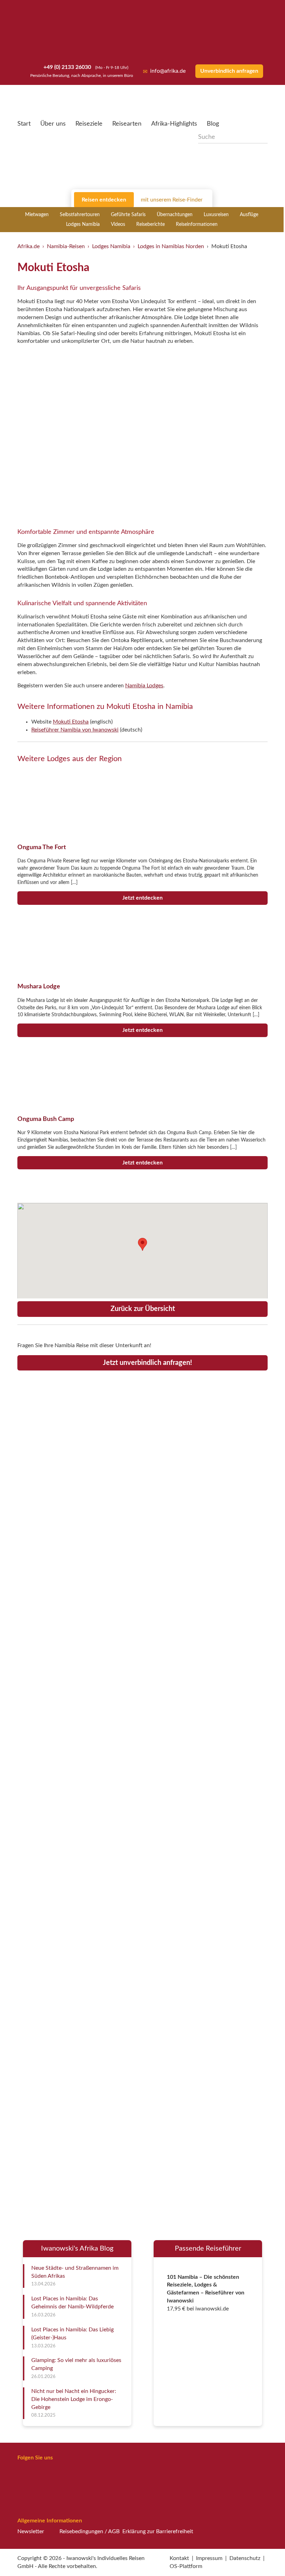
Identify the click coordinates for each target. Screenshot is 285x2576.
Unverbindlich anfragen (229, 71)
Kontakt (179, 2558)
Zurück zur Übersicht (143, 1309)
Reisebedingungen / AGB (89, 2531)
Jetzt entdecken (142, 898)
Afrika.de (28, 246)
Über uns (53, 124)
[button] (263, 2556)
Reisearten (127, 124)
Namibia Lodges (144, 686)
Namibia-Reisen (66, 246)
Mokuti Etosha (71, 722)
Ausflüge (249, 215)
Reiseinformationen (197, 224)
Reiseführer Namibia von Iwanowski (75, 730)
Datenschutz (245, 2558)
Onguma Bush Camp (46, 1119)
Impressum (209, 2558)
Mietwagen (37, 215)
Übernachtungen (175, 215)
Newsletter (31, 2531)
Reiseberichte (150, 224)
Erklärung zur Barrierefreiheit (158, 2531)
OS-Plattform (186, 2566)
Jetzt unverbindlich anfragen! (147, 1363)
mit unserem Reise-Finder (172, 200)
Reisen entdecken (104, 200)
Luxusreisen (216, 215)
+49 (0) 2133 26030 (67, 67)
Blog (213, 124)
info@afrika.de (168, 71)
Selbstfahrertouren (80, 215)
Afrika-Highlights (174, 124)
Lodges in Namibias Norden (171, 246)
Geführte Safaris (128, 215)
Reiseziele (89, 124)
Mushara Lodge (39, 986)
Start (24, 124)
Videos (118, 224)
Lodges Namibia (83, 224)
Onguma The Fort (42, 847)
